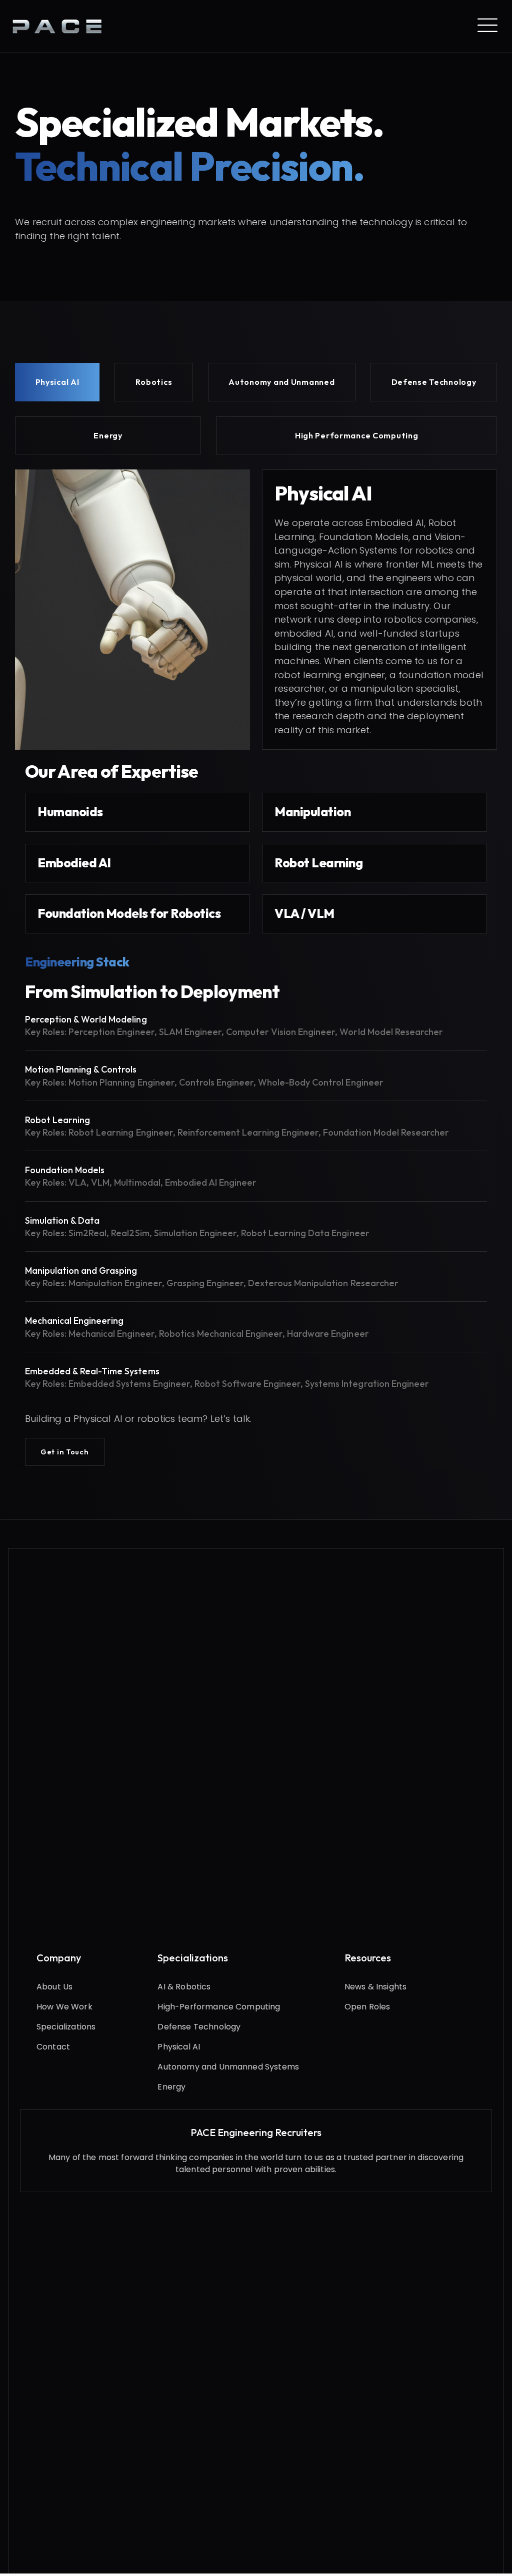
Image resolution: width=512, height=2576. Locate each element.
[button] (65, 1452)
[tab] (57, 382)
